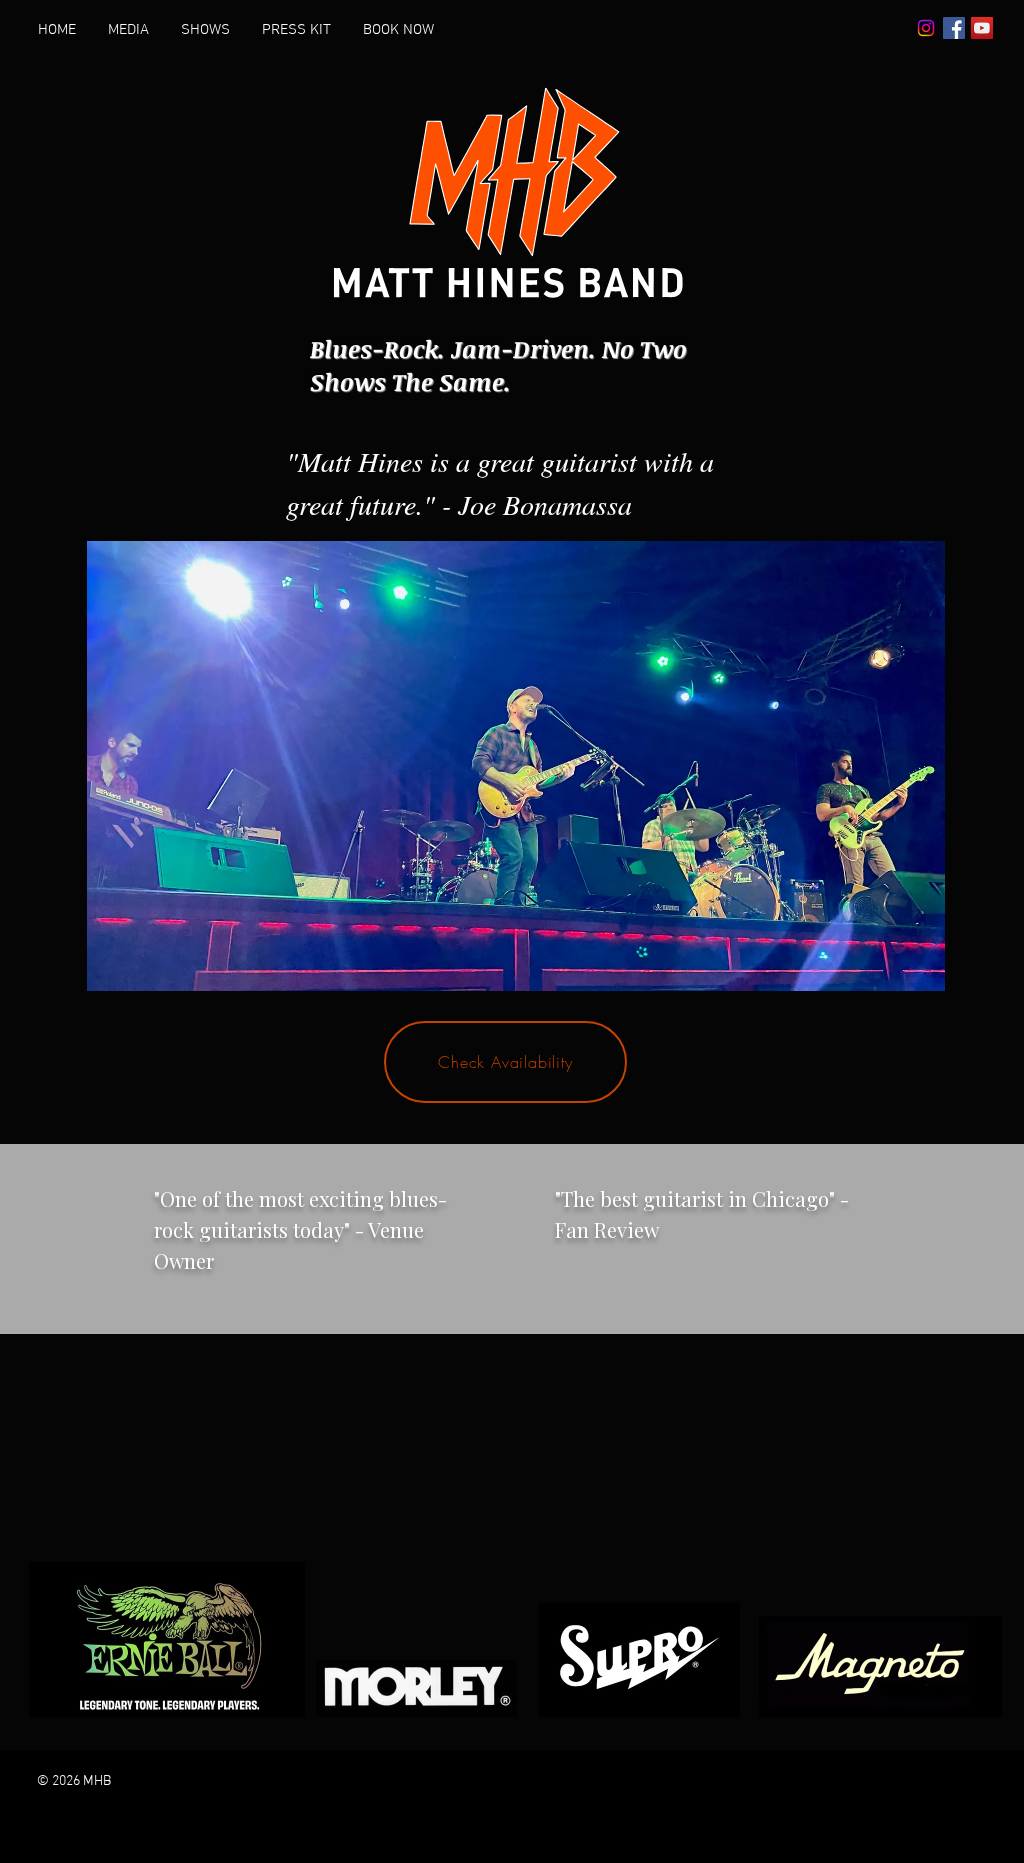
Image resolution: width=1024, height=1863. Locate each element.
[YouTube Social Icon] (982, 28)
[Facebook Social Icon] (954, 28)
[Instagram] (926, 28)
